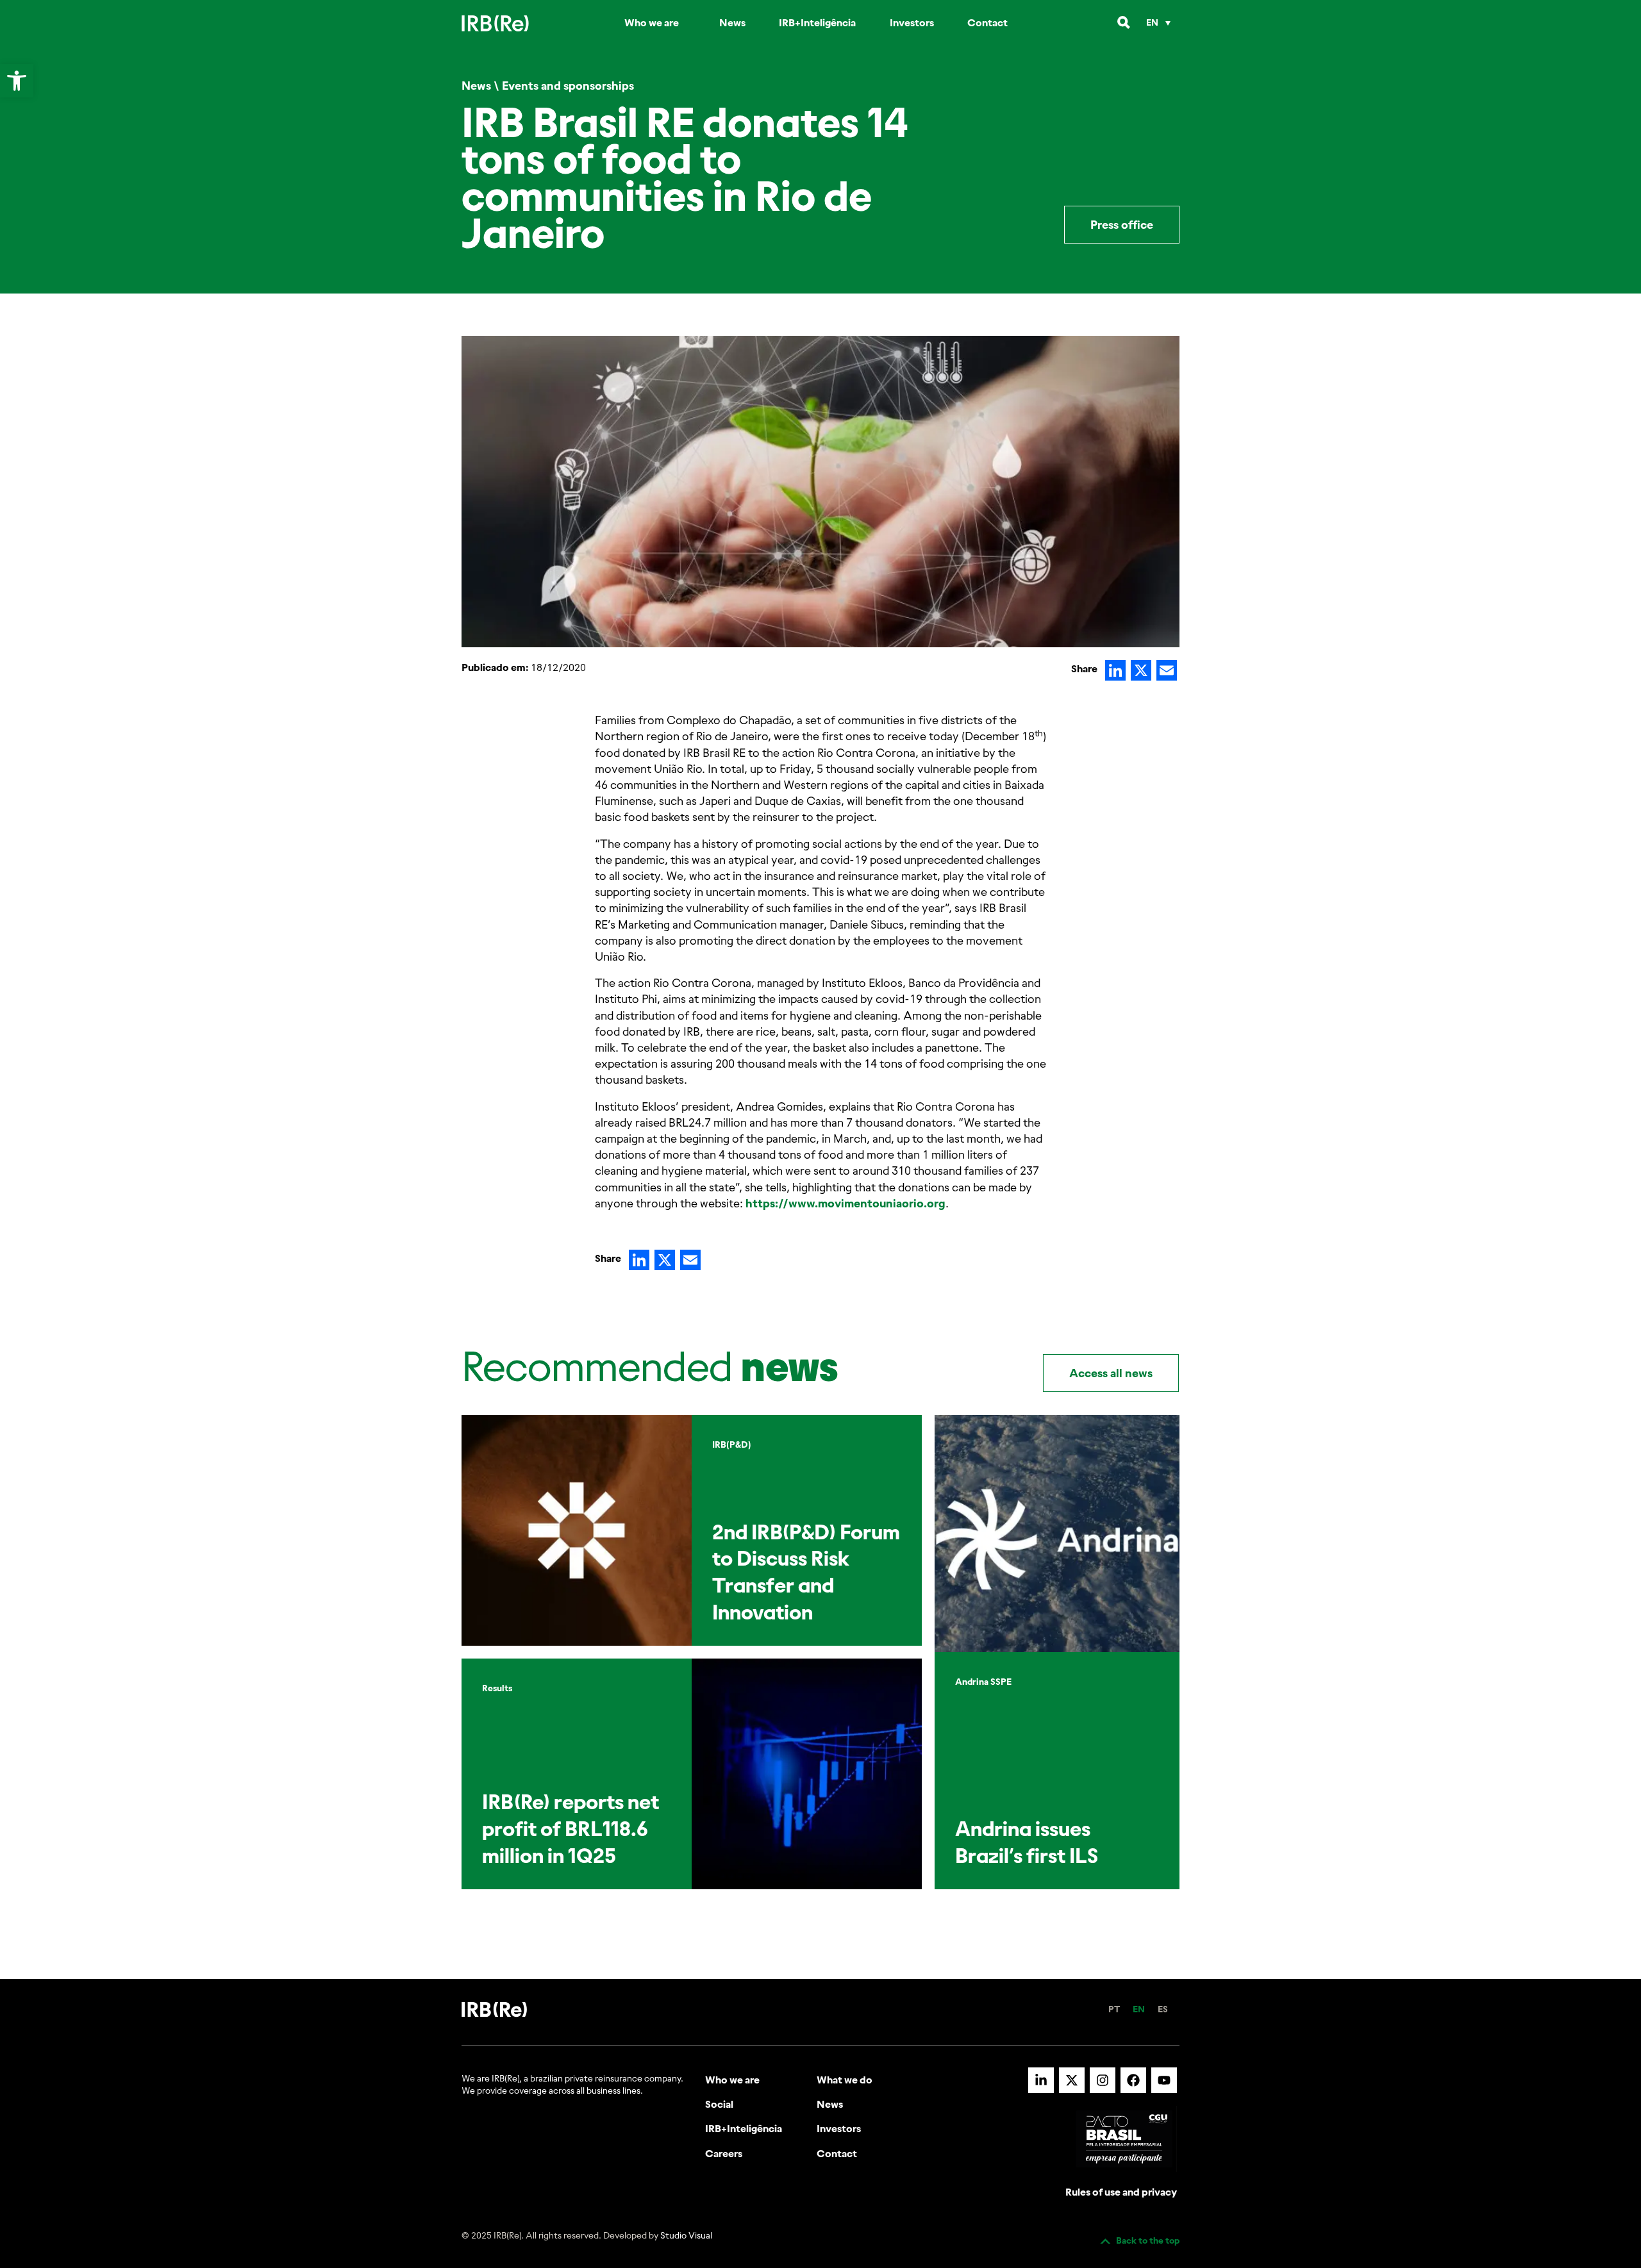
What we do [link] (845, 2080)
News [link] (732, 22)
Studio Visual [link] (686, 2235)
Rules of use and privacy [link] (1121, 2192)
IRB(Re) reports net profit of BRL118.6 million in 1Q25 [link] (571, 1828)
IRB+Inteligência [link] (817, 22)
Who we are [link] (652, 22)
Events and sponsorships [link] (568, 86)
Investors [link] (912, 22)
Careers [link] (724, 2153)
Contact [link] (987, 22)
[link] (17, 81)
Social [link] (719, 2104)
